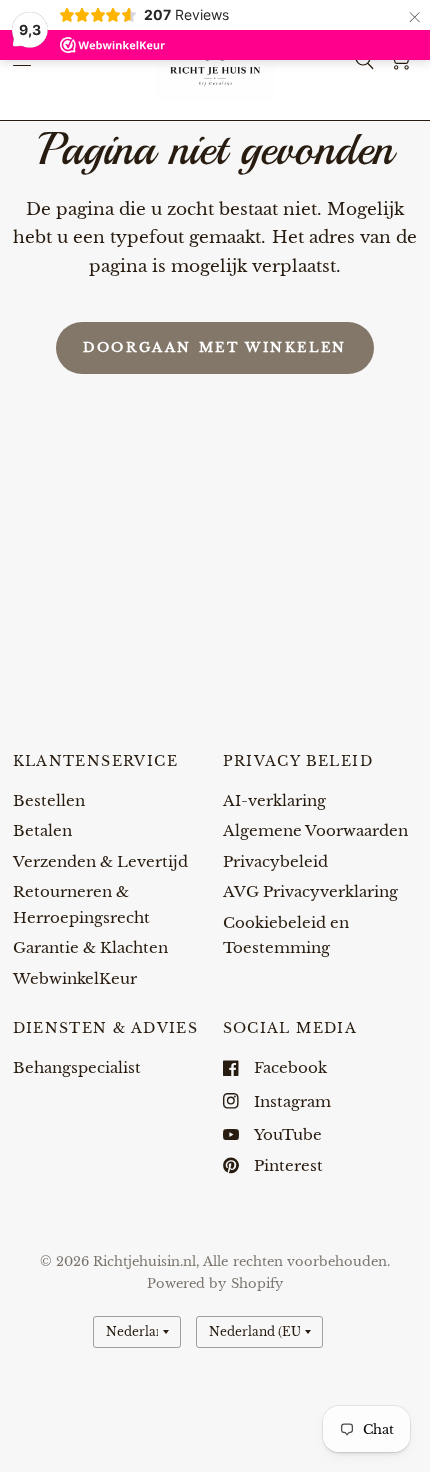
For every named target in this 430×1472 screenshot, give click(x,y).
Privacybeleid (275, 861)
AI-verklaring (274, 800)
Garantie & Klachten (90, 947)
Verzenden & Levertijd (100, 861)
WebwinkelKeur (75, 978)
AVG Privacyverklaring (310, 891)
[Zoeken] (364, 60)
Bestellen (49, 800)
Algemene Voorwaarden (315, 830)
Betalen (42, 830)
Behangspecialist (77, 1067)
